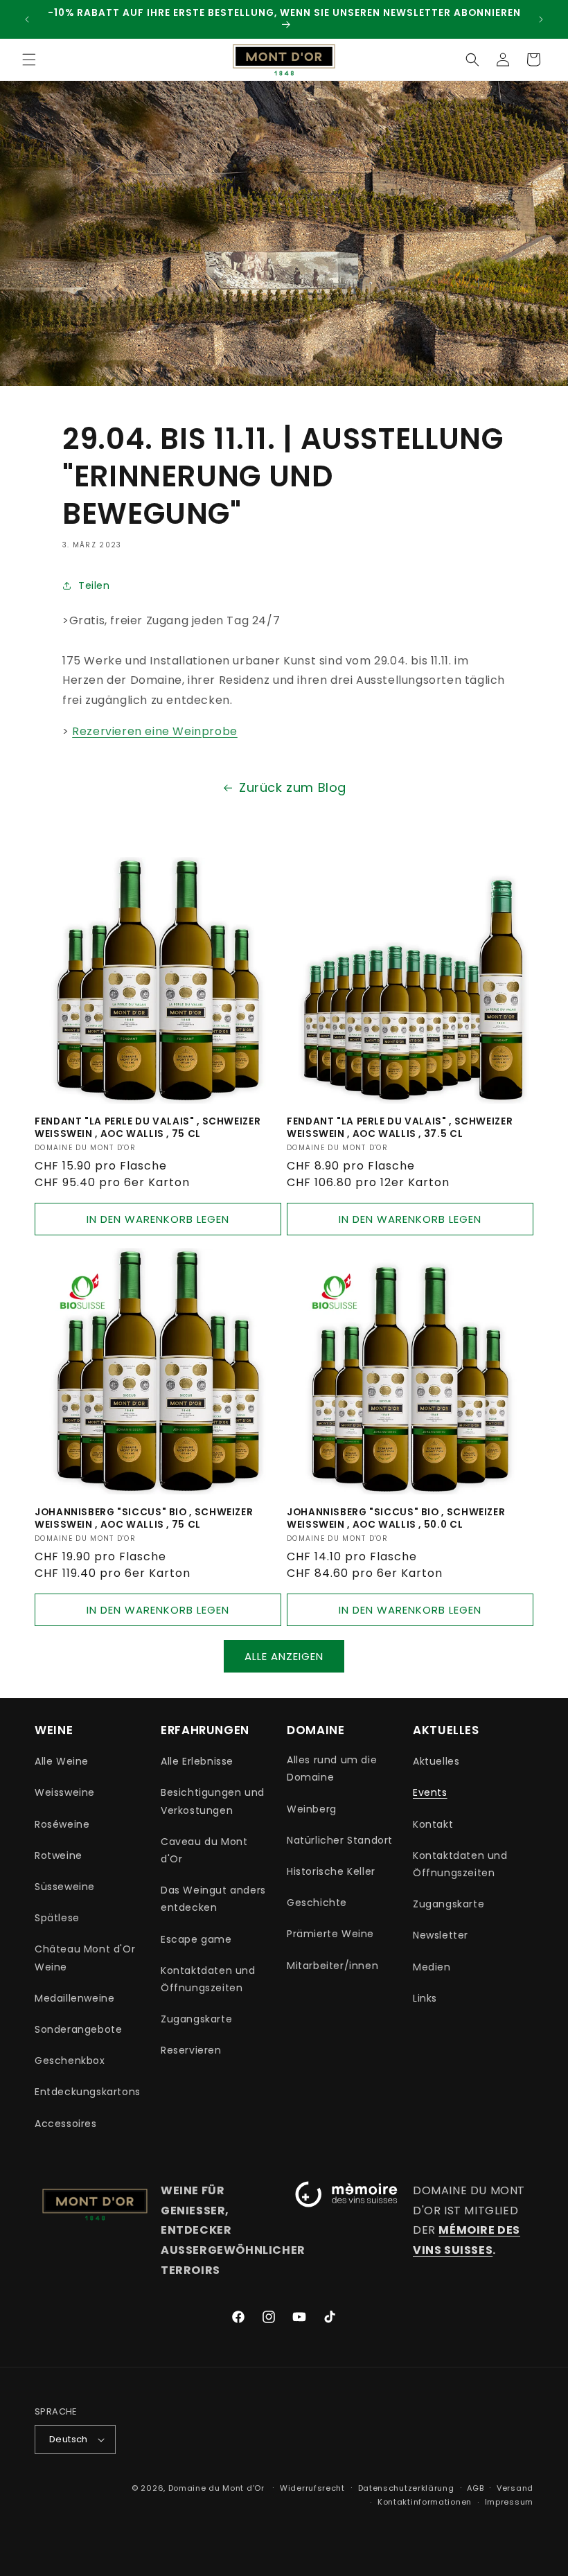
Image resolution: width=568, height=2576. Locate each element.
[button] (29, 60)
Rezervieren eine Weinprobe (155, 731)
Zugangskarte (196, 2019)
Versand (515, 2488)
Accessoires (66, 2124)
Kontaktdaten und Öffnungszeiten (208, 1979)
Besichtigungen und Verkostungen (213, 1801)
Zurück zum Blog (293, 787)
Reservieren (191, 2050)
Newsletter (441, 1935)
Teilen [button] (94, 585)
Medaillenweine (74, 1998)
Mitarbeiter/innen (332, 1966)
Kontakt (433, 1824)
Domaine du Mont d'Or (218, 2488)
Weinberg (312, 1809)
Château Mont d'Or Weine (85, 1958)
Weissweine (65, 1792)
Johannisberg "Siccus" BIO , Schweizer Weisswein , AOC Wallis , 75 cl (144, 1518)
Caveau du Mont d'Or (204, 1850)
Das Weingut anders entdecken (213, 1899)
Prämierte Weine (330, 1934)
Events (430, 1792)
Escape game (196, 1939)
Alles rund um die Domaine (332, 1768)
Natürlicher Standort (340, 1840)
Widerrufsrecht (312, 2488)
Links (425, 1998)
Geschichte (317, 1903)
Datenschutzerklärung (406, 2488)
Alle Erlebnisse (197, 1761)
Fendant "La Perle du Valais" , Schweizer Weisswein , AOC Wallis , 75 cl (148, 1128)
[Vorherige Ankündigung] (27, 19)
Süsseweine (65, 1887)
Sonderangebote (78, 2029)
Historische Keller (331, 1871)
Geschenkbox (70, 2061)
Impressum (509, 2502)
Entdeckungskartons (88, 2092)
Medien (432, 1967)
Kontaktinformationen (425, 2502)
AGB (475, 2488)
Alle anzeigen (284, 1656)
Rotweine (59, 1855)
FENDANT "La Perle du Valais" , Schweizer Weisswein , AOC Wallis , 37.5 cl (400, 1128)
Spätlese (57, 1918)
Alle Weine (62, 1761)
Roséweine (62, 1824)
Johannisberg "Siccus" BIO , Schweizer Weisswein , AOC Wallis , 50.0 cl (396, 1518)
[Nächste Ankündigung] (541, 19)
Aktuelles (436, 1761)
